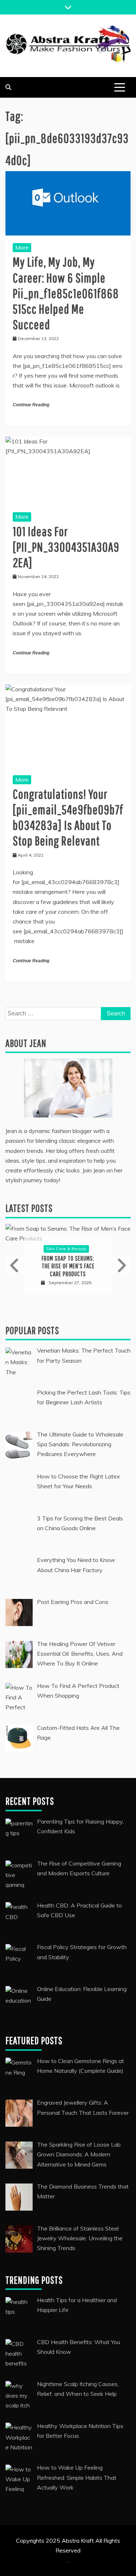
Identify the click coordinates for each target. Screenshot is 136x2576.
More (22, 247)
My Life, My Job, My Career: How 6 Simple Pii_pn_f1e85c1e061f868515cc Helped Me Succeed (66, 293)
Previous (16, 1265)
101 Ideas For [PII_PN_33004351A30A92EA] (66, 547)
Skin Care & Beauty (66, 1249)
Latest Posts (29, 1208)
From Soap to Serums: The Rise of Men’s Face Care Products (68, 1266)
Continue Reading (31, 405)
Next (120, 1265)
